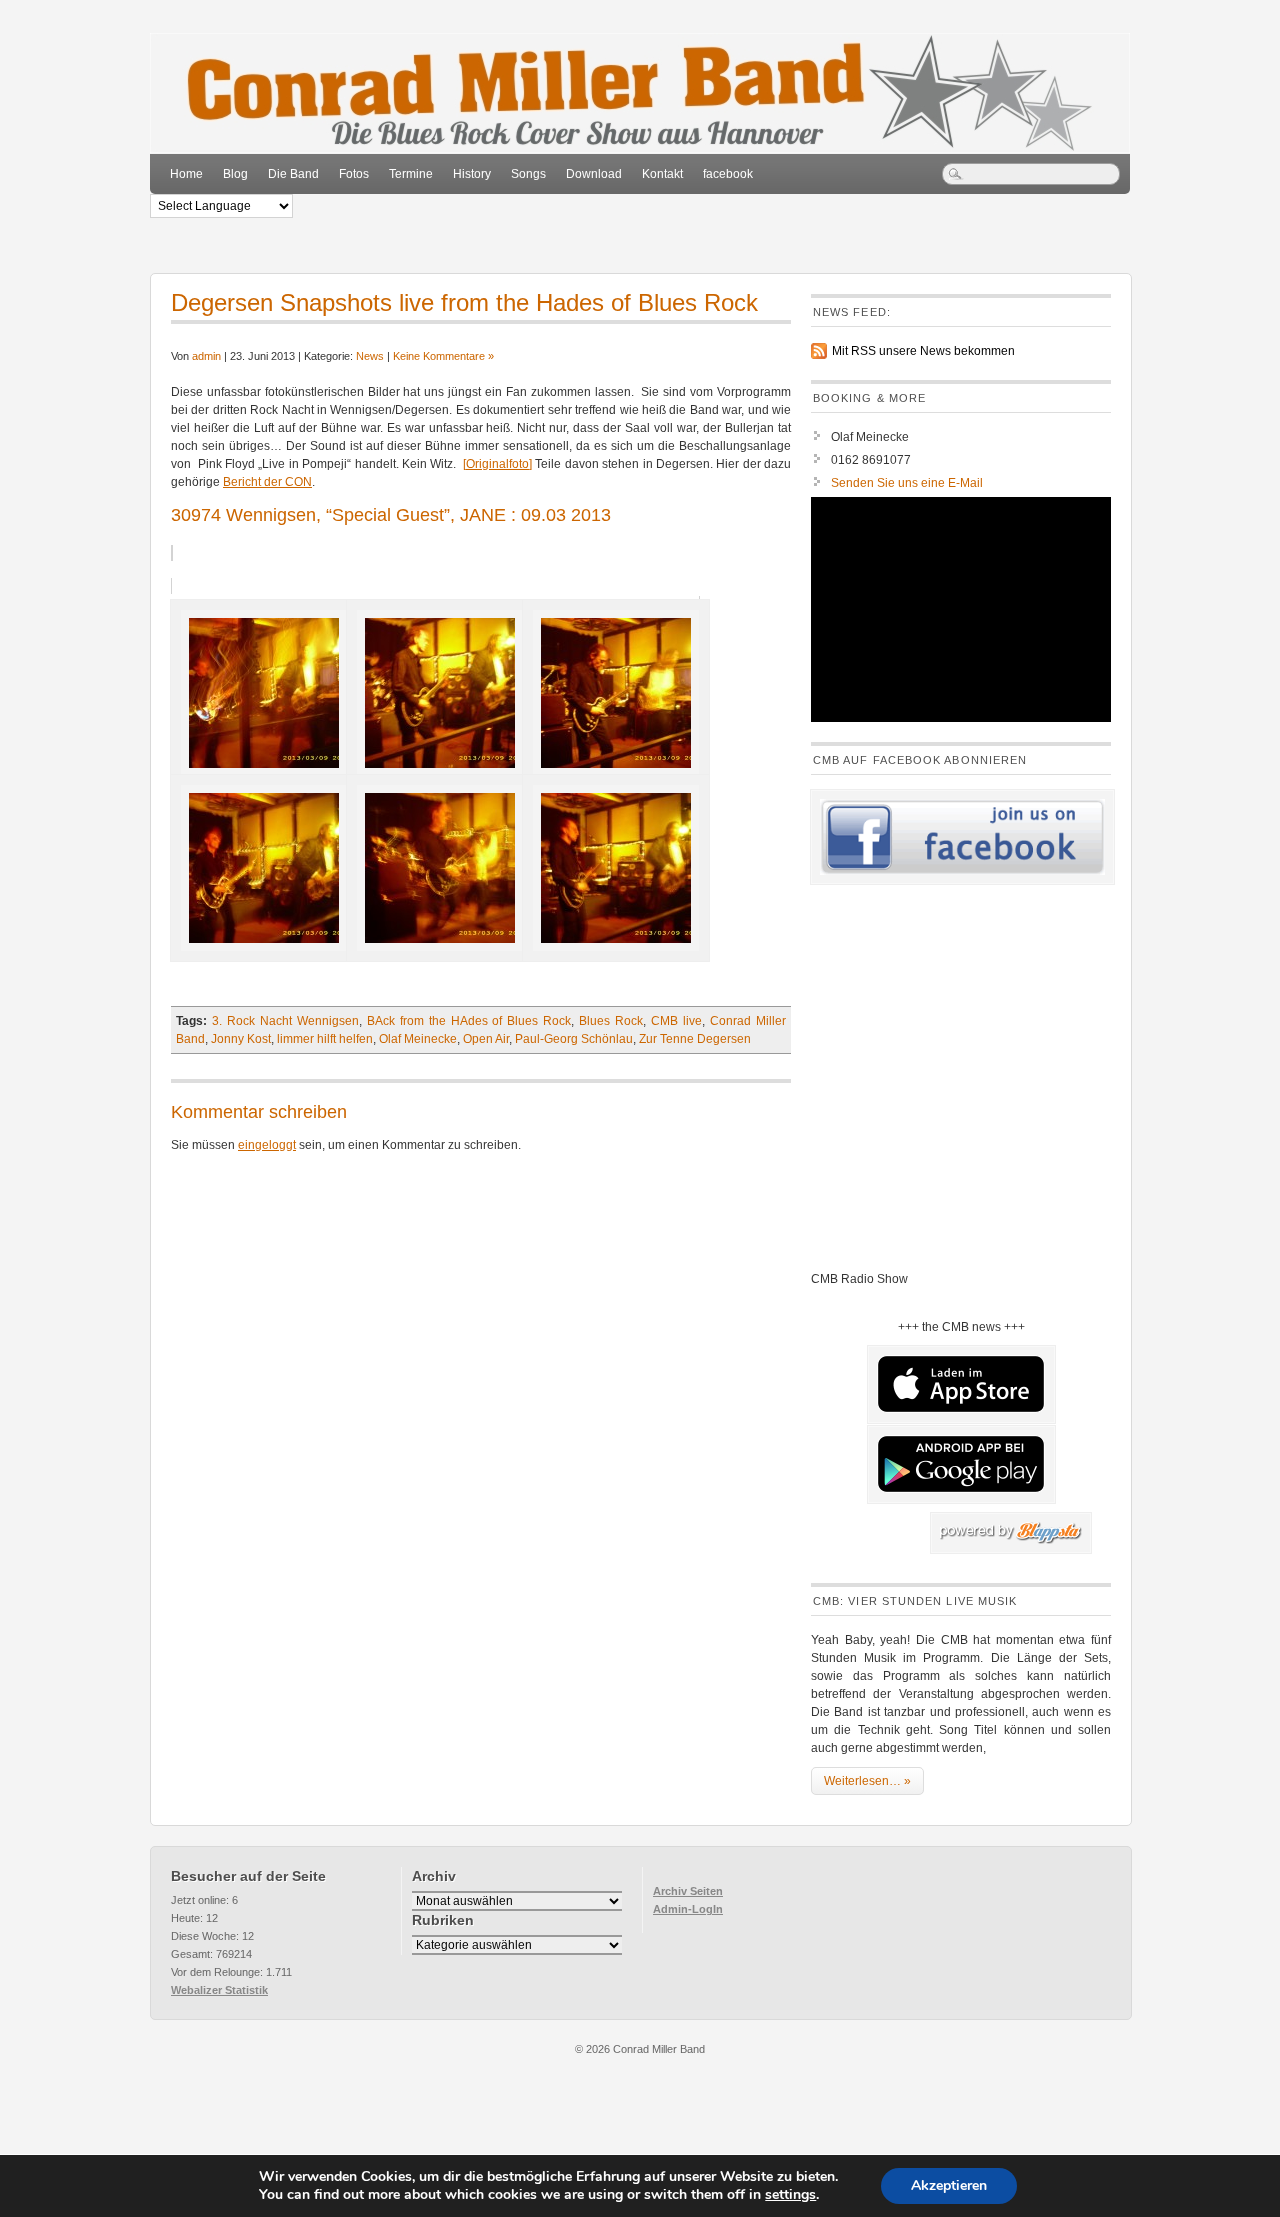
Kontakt (662, 174)
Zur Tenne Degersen (695, 1039)
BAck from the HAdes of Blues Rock (469, 1021)
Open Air (486, 1039)
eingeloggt (267, 1145)
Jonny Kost (241, 1039)
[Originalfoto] (497, 464)
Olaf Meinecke (418, 1039)
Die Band (293, 174)
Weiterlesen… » (867, 1781)
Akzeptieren (949, 2185)
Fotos (354, 174)
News (370, 356)
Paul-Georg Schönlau (574, 1039)
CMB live (676, 1021)
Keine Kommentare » (443, 356)
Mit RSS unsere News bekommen (923, 351)
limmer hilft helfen (325, 1039)
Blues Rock (611, 1021)
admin (206, 356)
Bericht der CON (267, 482)
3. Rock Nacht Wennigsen (285, 1021)
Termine (411, 174)
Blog (235, 174)
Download (594, 174)
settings (790, 2195)
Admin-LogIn (688, 1909)
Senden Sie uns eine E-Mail (907, 483)
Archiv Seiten (688, 1891)
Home (186, 174)
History (472, 174)
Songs (528, 174)
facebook (728, 174)
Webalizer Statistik (219, 1990)
